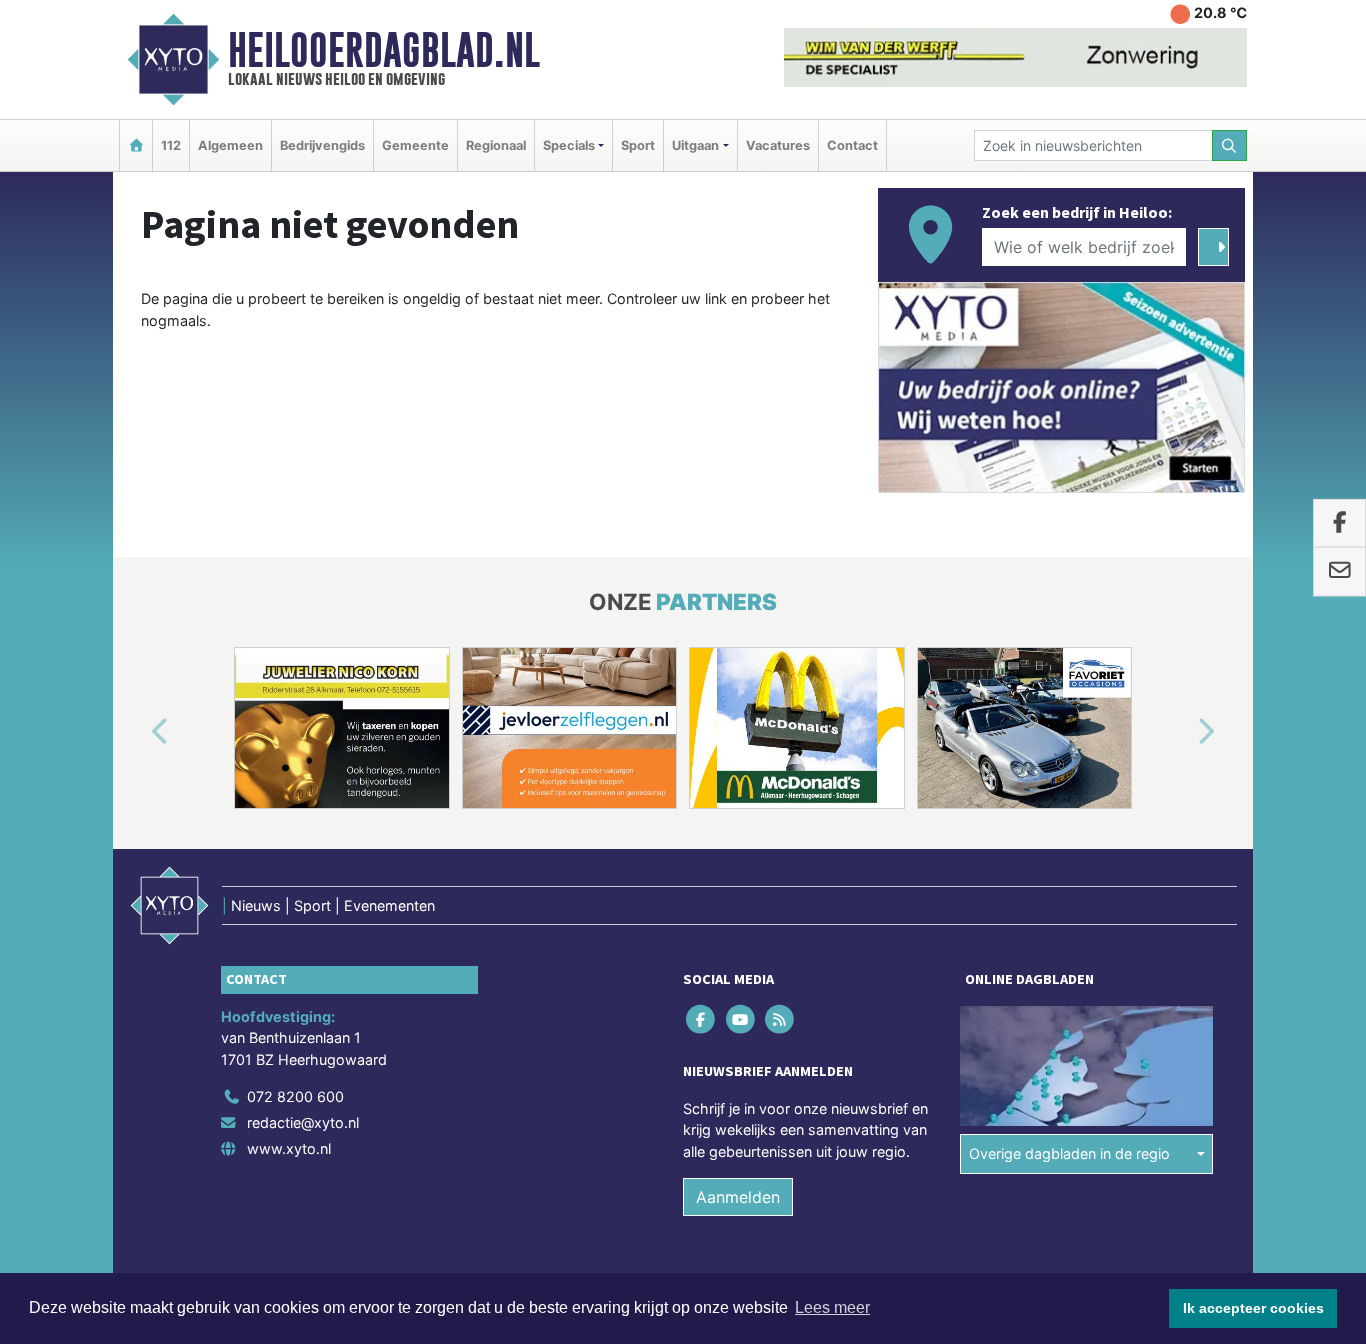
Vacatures (778, 145)
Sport (638, 145)
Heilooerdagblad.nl (384, 50)
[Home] (136, 145)
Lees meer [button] (832, 1307)
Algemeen (230, 145)
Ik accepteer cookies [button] (1253, 1308)
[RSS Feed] (780, 1018)
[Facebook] (702, 1018)
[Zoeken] (1230, 145)
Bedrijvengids (322, 145)
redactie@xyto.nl (303, 1122)
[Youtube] (741, 1018)
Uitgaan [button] (695, 145)
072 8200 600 (295, 1096)
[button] (137, 732)
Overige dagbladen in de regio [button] (1069, 1153)
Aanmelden (738, 1197)
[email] (1339, 572)
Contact (852, 145)
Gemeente (415, 145)
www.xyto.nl (289, 1148)
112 (171, 145)
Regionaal (496, 145)
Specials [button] (569, 145)
